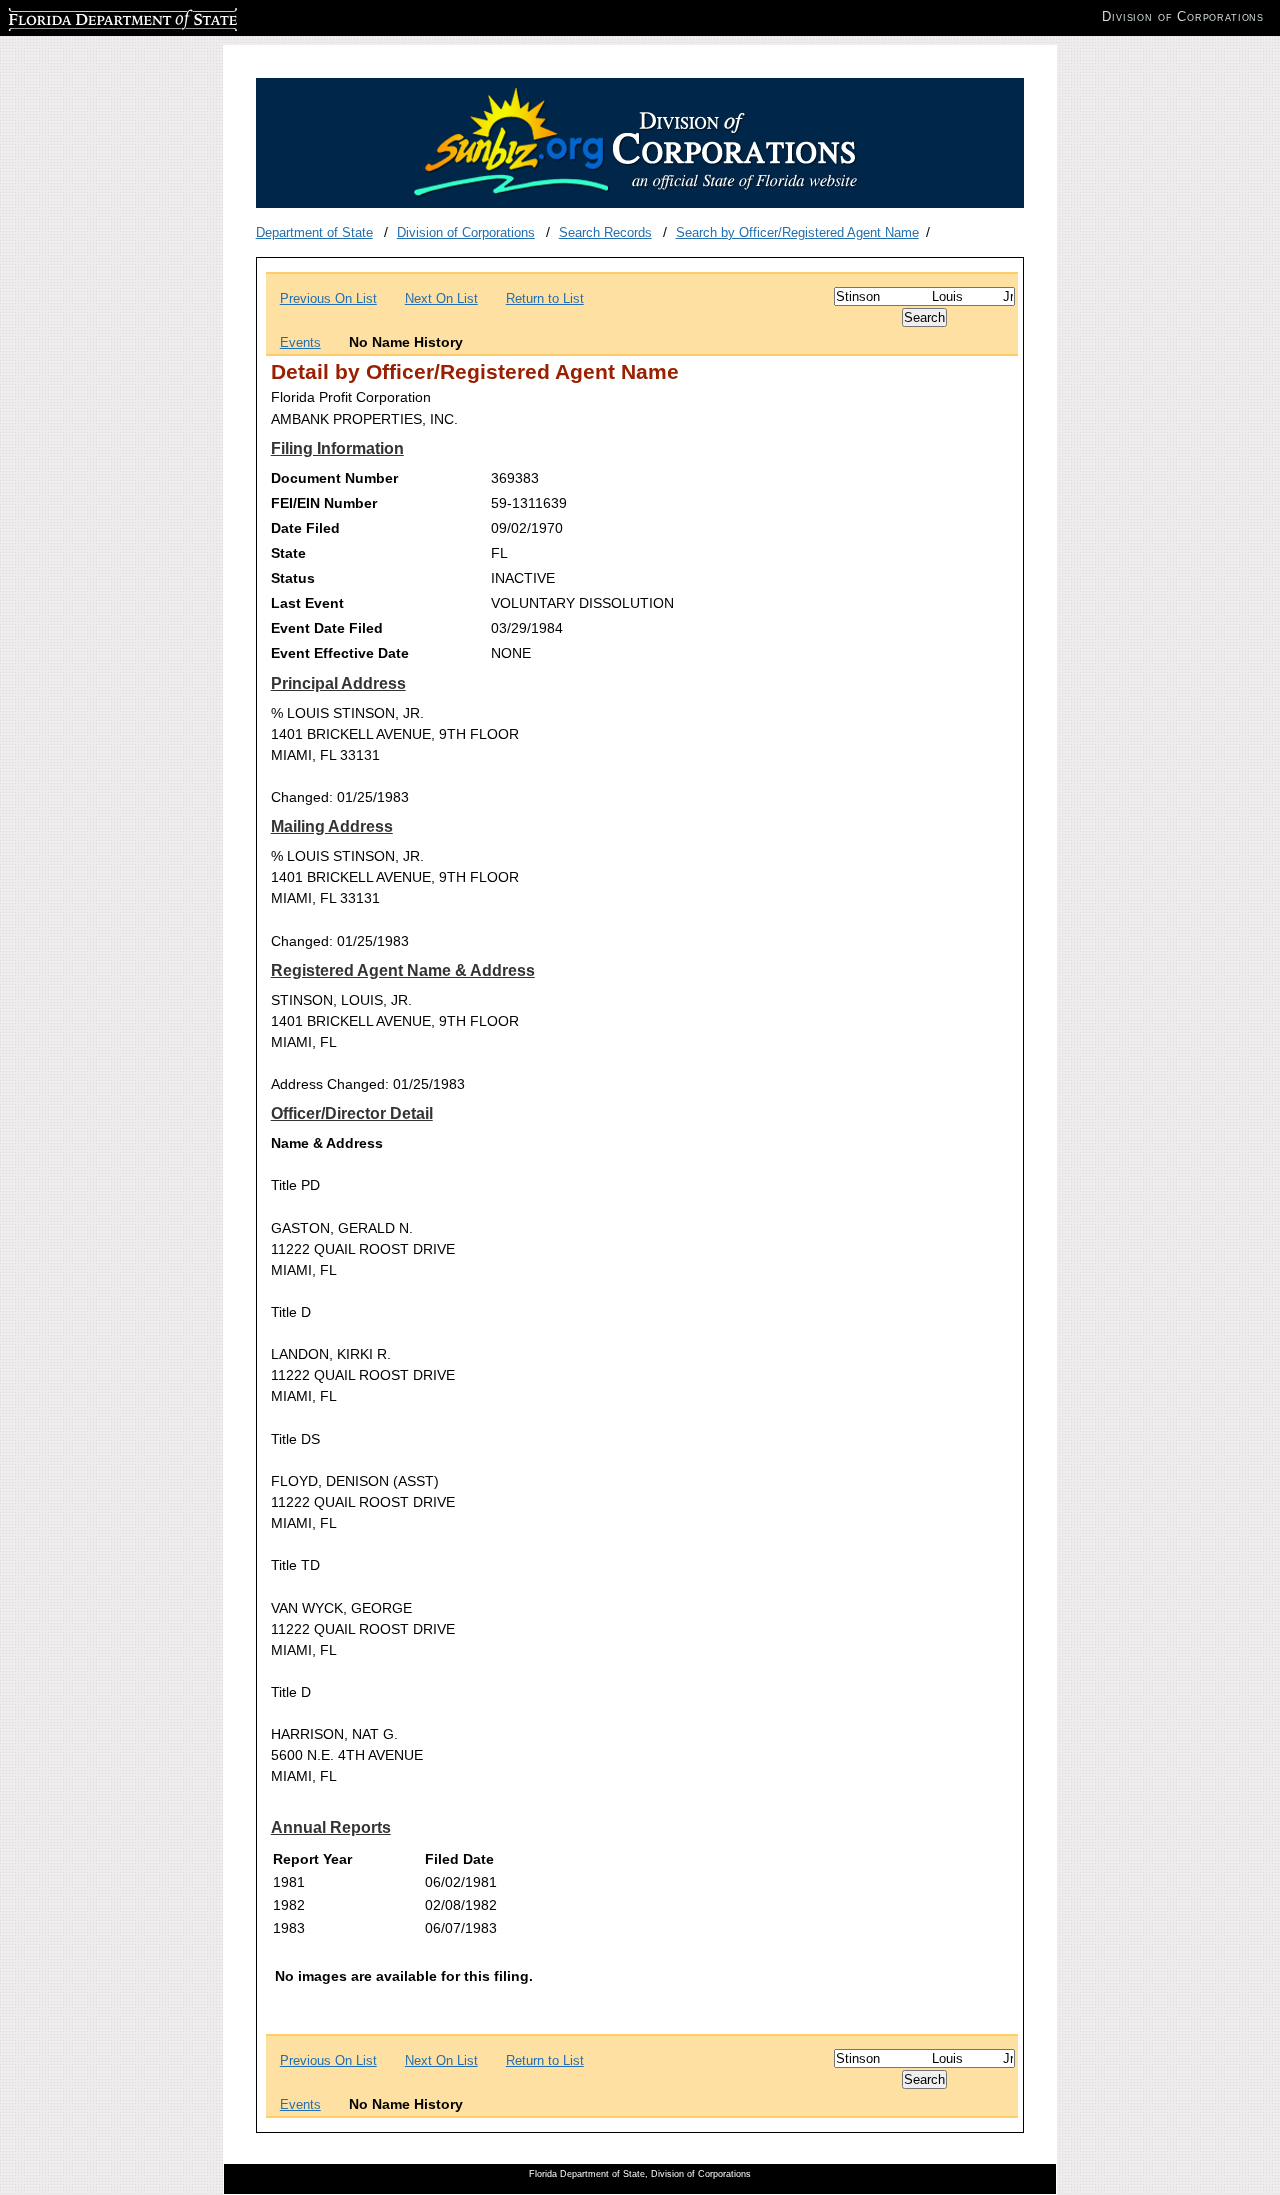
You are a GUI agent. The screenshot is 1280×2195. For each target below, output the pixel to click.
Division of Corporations (466, 232)
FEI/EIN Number (324, 503)
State (288, 553)
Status (293, 578)
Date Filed (305, 528)
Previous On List (328, 298)
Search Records (605, 232)
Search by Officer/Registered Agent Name (797, 232)
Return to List (545, 298)
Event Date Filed (327, 628)
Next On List (441, 298)
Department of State (314, 232)
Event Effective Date (340, 653)
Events (300, 342)
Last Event (307, 603)
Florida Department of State (88, 16)
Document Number (334, 478)
